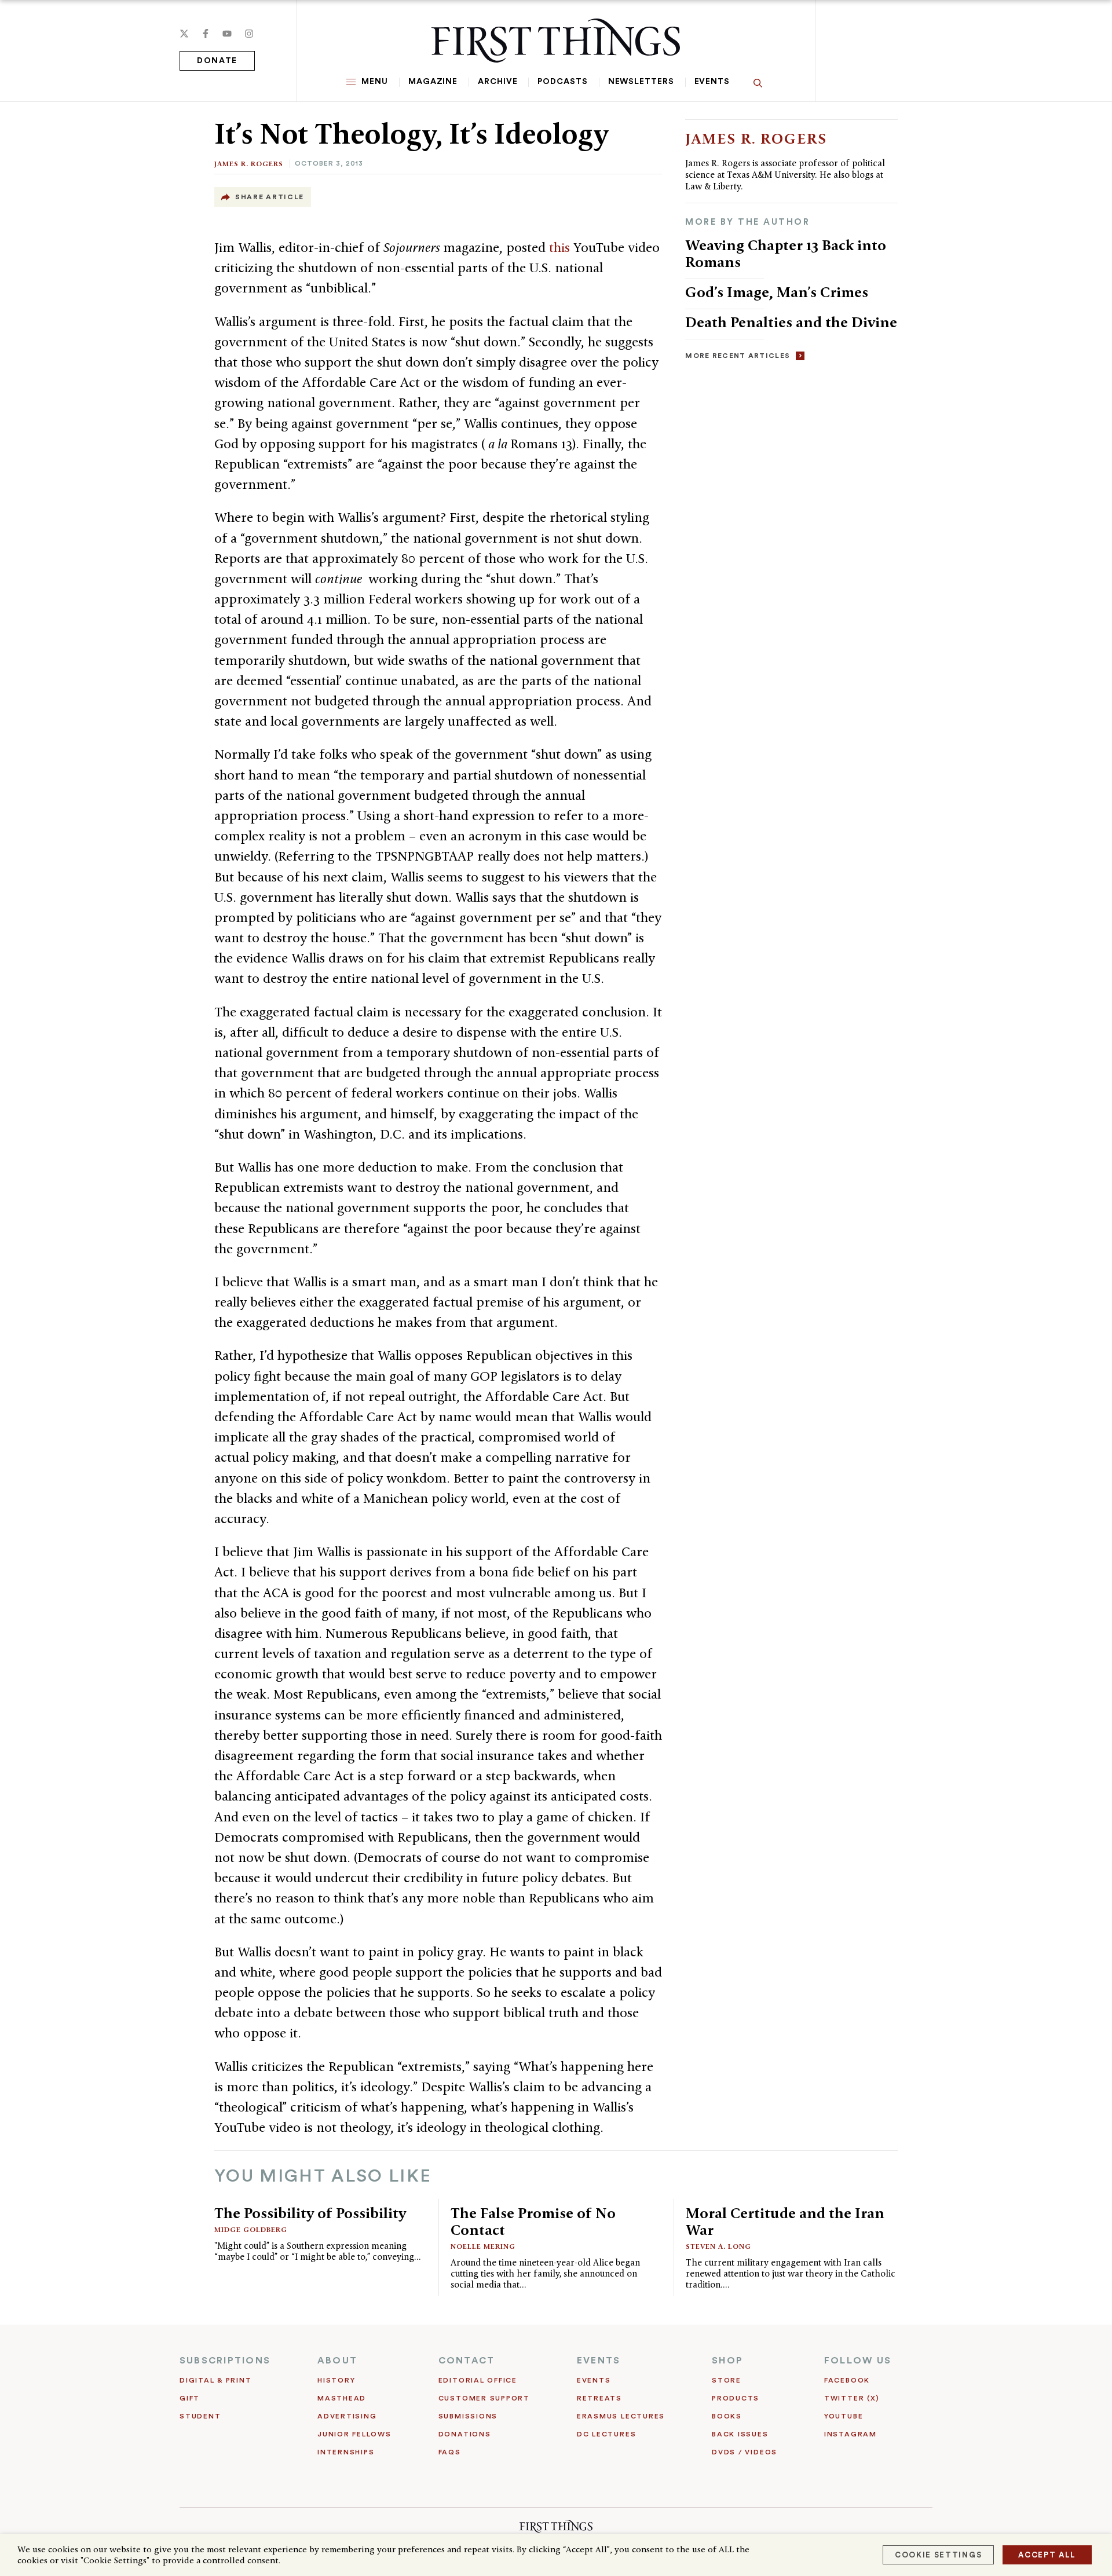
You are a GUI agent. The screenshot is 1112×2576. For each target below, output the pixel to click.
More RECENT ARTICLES (738, 356)
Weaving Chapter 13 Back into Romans (786, 253)
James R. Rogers (249, 164)
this (561, 247)
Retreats (599, 2398)
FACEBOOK (847, 2380)
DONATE (217, 61)
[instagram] (249, 34)
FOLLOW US (858, 2361)
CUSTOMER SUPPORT (484, 2398)
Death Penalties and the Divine (791, 322)
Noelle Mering (483, 2246)
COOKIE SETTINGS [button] (938, 2555)
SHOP (727, 2361)
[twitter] (184, 34)
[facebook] (206, 34)
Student (200, 2416)
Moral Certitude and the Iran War (785, 2221)
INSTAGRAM (851, 2434)
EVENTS (599, 2361)
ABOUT (337, 2361)
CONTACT (467, 2361)
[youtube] (227, 34)
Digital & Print (216, 2380)
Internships (346, 2452)
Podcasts (562, 82)
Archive (498, 82)
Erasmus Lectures (621, 2416)
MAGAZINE (433, 82)
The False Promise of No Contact (533, 2221)
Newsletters (641, 82)
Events (712, 82)
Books (727, 2416)
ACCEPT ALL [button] (1047, 2555)
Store (727, 2380)
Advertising (347, 2416)
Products (736, 2398)
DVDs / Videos (745, 2452)
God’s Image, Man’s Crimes (777, 292)
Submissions (468, 2416)
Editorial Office (478, 2380)
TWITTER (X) (852, 2398)
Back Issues (740, 2434)
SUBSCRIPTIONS (225, 2361)
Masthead (342, 2398)
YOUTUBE (844, 2416)
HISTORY (336, 2380)
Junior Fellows (354, 2434)
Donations (465, 2434)
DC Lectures (606, 2434)
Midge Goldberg (251, 2229)
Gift (190, 2398)
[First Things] (556, 41)
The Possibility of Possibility (310, 2213)
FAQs (450, 2452)
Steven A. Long (718, 2246)
